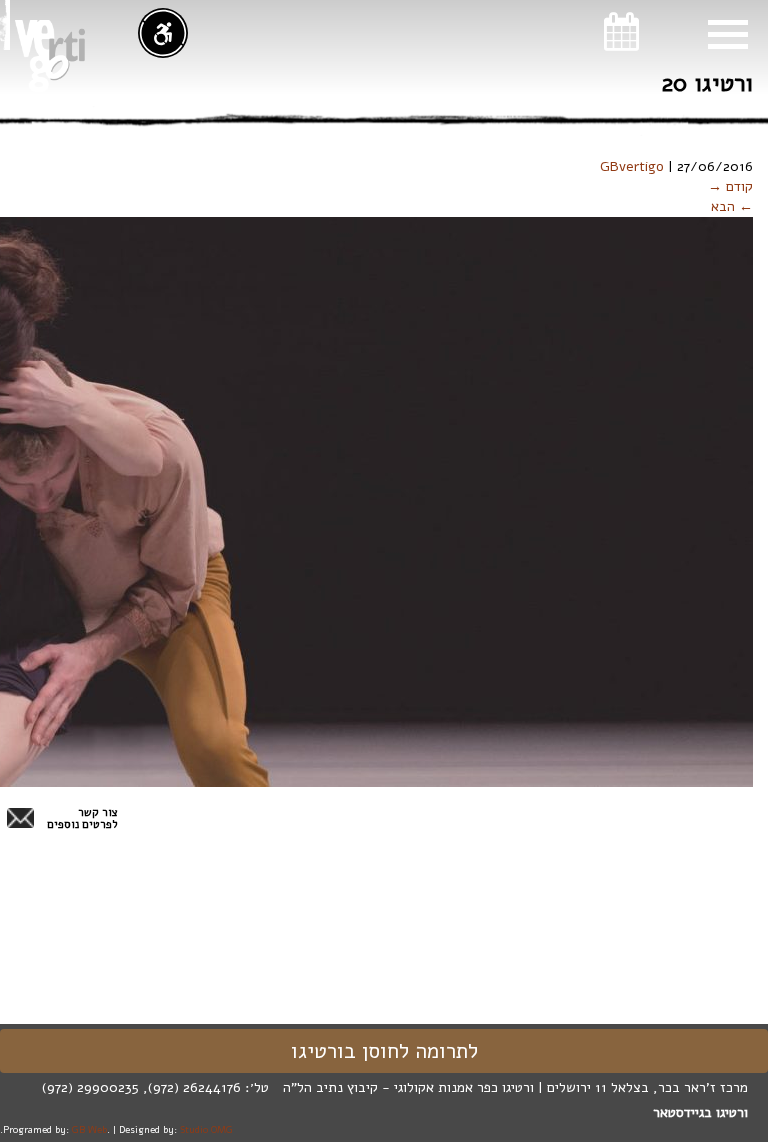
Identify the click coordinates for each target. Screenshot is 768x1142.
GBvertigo (632, 166)
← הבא (732, 206)
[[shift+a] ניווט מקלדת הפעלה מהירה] (163, 33)
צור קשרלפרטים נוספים (82, 819)
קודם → (730, 186)
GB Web (89, 1129)
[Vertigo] (50, 56)
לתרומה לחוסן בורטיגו (384, 1051)
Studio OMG (206, 1129)
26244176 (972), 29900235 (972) (141, 1087)
